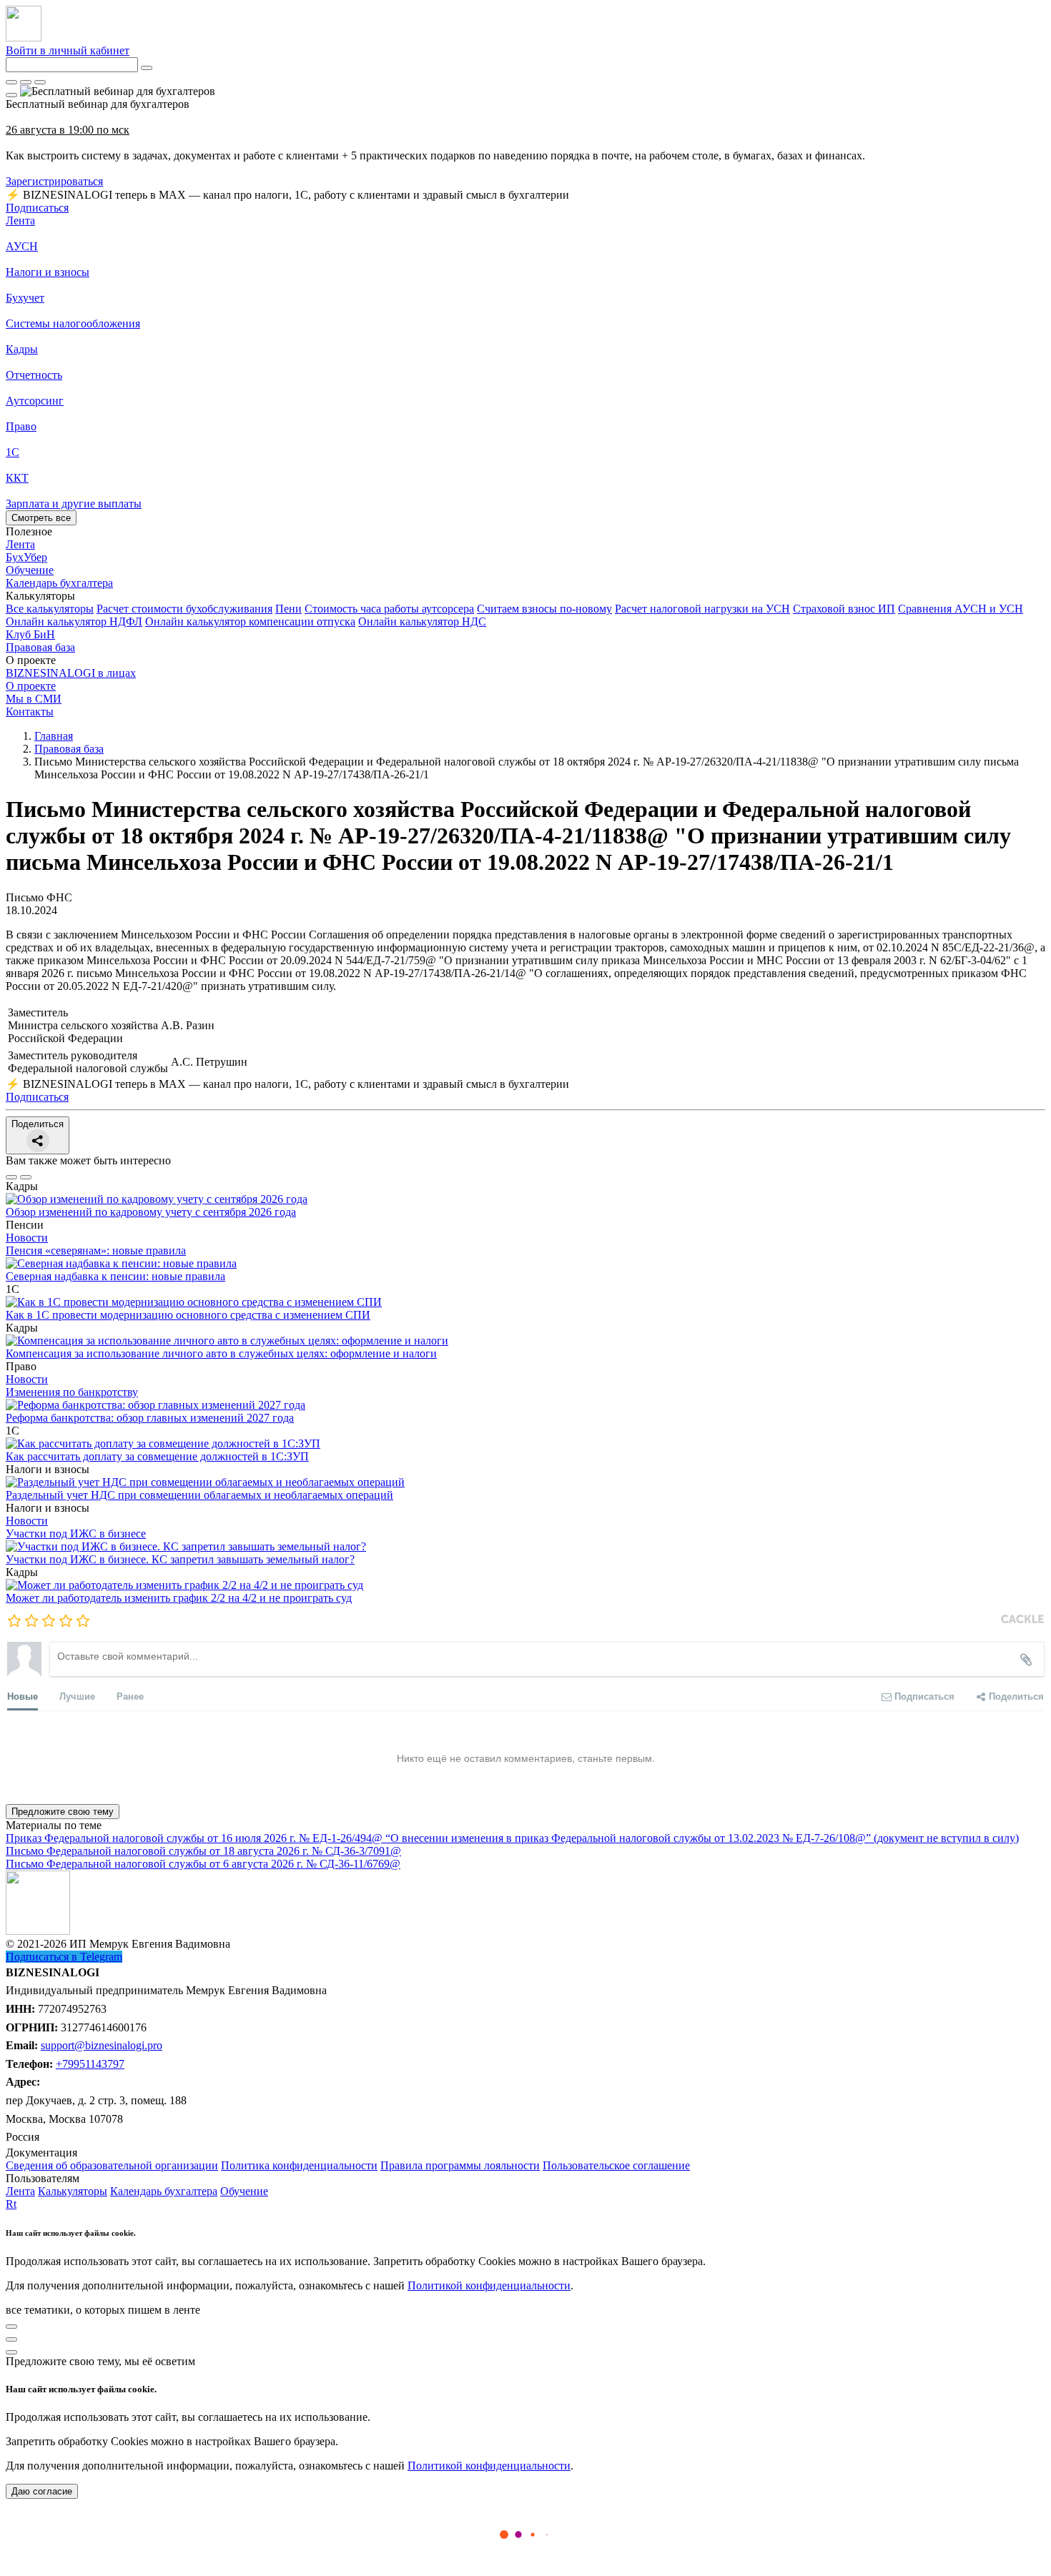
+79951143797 (90, 2064)
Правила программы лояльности (460, 2165)
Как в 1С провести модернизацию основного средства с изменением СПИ (188, 1315)
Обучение (244, 2191)
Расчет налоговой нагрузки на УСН (702, 609)
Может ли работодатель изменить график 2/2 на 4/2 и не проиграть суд (179, 1598)
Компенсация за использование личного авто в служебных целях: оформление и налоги (221, 1353)
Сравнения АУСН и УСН (961, 609)
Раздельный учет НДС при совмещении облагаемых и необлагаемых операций (199, 1495)
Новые (23, 1696)
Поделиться (38, 1124)
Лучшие (77, 1696)
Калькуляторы (73, 2191)
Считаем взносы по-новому (544, 609)
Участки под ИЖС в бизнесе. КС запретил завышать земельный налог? (180, 1559)
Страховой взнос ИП (844, 609)
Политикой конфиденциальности (489, 2285)
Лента (20, 221)
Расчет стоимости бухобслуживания (184, 609)
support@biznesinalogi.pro (102, 2045)
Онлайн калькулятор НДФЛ (74, 621)
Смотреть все (41, 518)
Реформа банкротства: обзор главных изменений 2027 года (150, 1418)
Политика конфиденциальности (299, 2165)
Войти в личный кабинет (68, 50)
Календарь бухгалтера (164, 2191)
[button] (525, 596)
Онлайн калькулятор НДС (422, 621)
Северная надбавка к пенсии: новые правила (115, 1276)
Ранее (130, 1696)
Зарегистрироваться (54, 181)
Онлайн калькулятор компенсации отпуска (250, 621)
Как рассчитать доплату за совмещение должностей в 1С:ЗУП (157, 1456)
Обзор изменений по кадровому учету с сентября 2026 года (151, 1212)
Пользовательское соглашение (616, 2165)
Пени (288, 609)
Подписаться (37, 208)
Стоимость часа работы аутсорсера (389, 609)
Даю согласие (42, 2491)
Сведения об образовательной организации (112, 2165)
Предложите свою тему (63, 1812)
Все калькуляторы (50, 609)
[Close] (26, 82)
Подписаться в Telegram (64, 1957)
